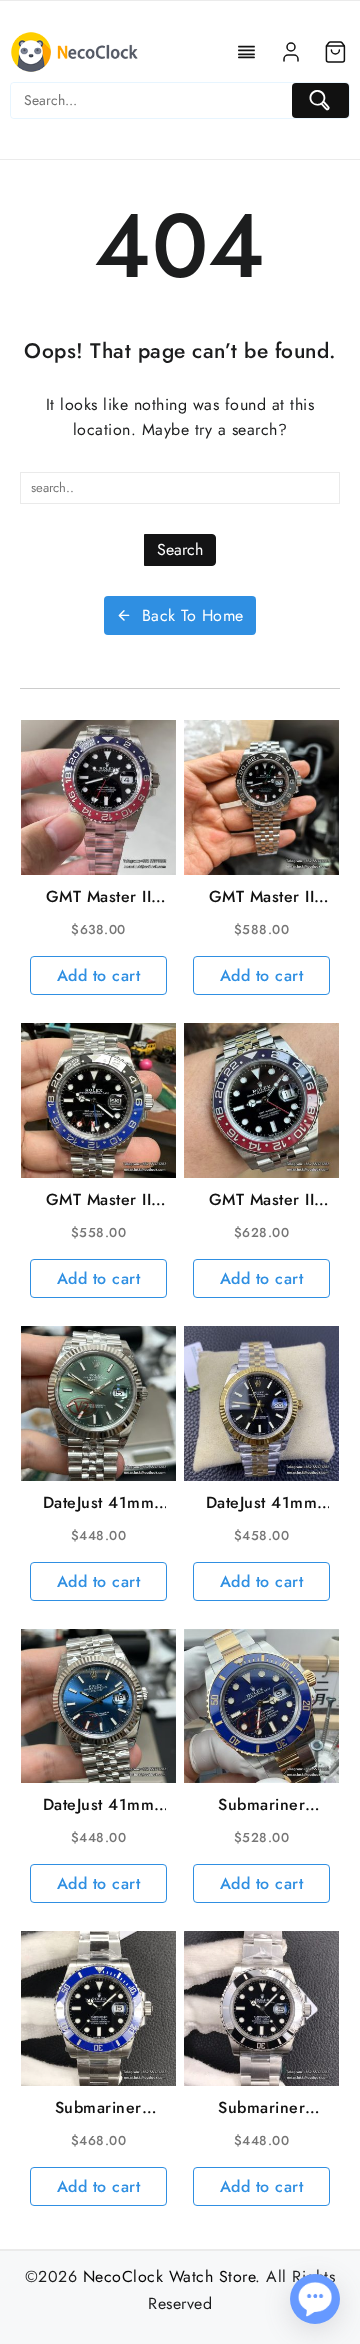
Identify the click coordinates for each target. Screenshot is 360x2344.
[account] (291, 52)
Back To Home (193, 615)
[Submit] (320, 100)
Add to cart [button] (99, 975)
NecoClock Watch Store (169, 2276)
